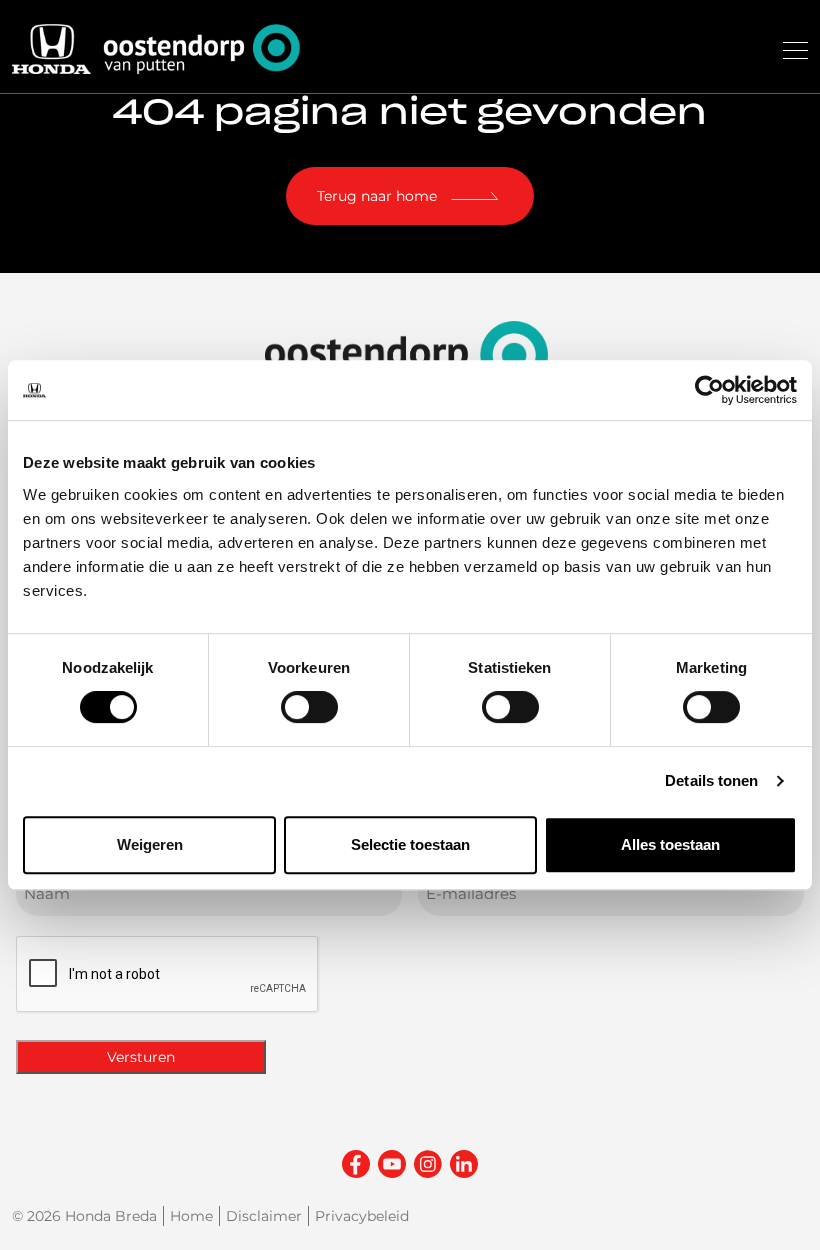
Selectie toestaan (410, 844)
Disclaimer (264, 1216)
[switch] (309, 707)
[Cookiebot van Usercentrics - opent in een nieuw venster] (709, 390)
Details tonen (711, 780)
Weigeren (150, 844)
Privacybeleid (362, 1216)
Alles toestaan (670, 844)
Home (191, 1216)
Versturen (141, 1057)
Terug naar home (377, 196)
